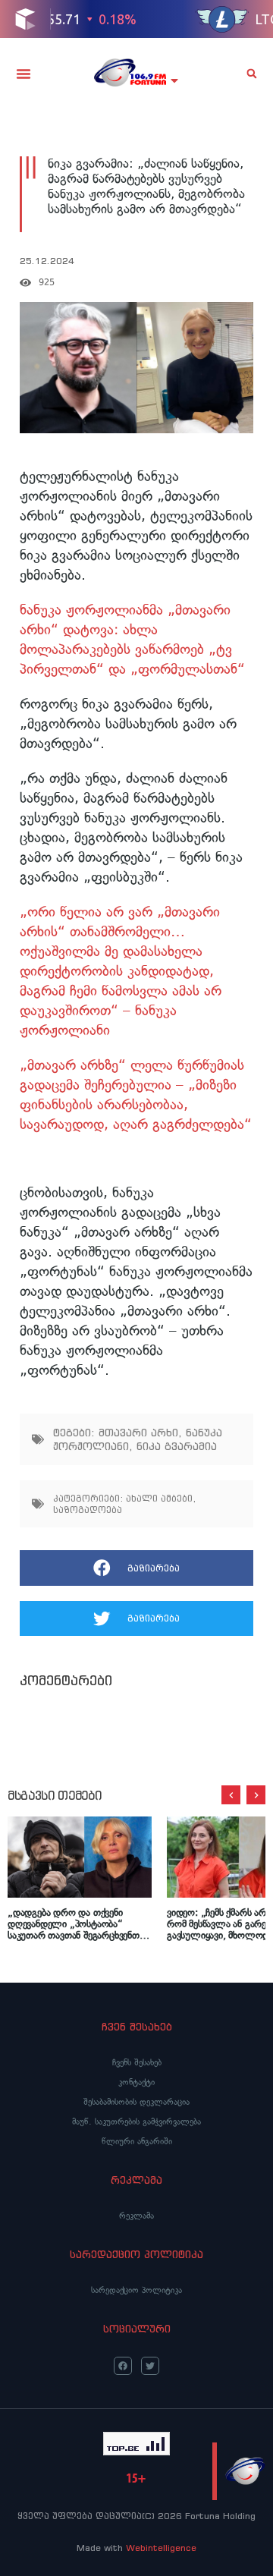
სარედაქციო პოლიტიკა (136, 2290)
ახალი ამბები (159, 1498)
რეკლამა (136, 2216)
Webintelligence (161, 2548)
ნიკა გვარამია (177, 1446)
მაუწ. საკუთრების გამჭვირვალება (136, 2122)
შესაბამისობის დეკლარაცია (136, 2102)
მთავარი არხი (138, 1433)
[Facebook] (123, 2366)
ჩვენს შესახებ (137, 2062)
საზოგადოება (88, 1510)
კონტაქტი (136, 2082)
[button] (24, 74)
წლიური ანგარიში (137, 2141)
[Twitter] (150, 2366)
